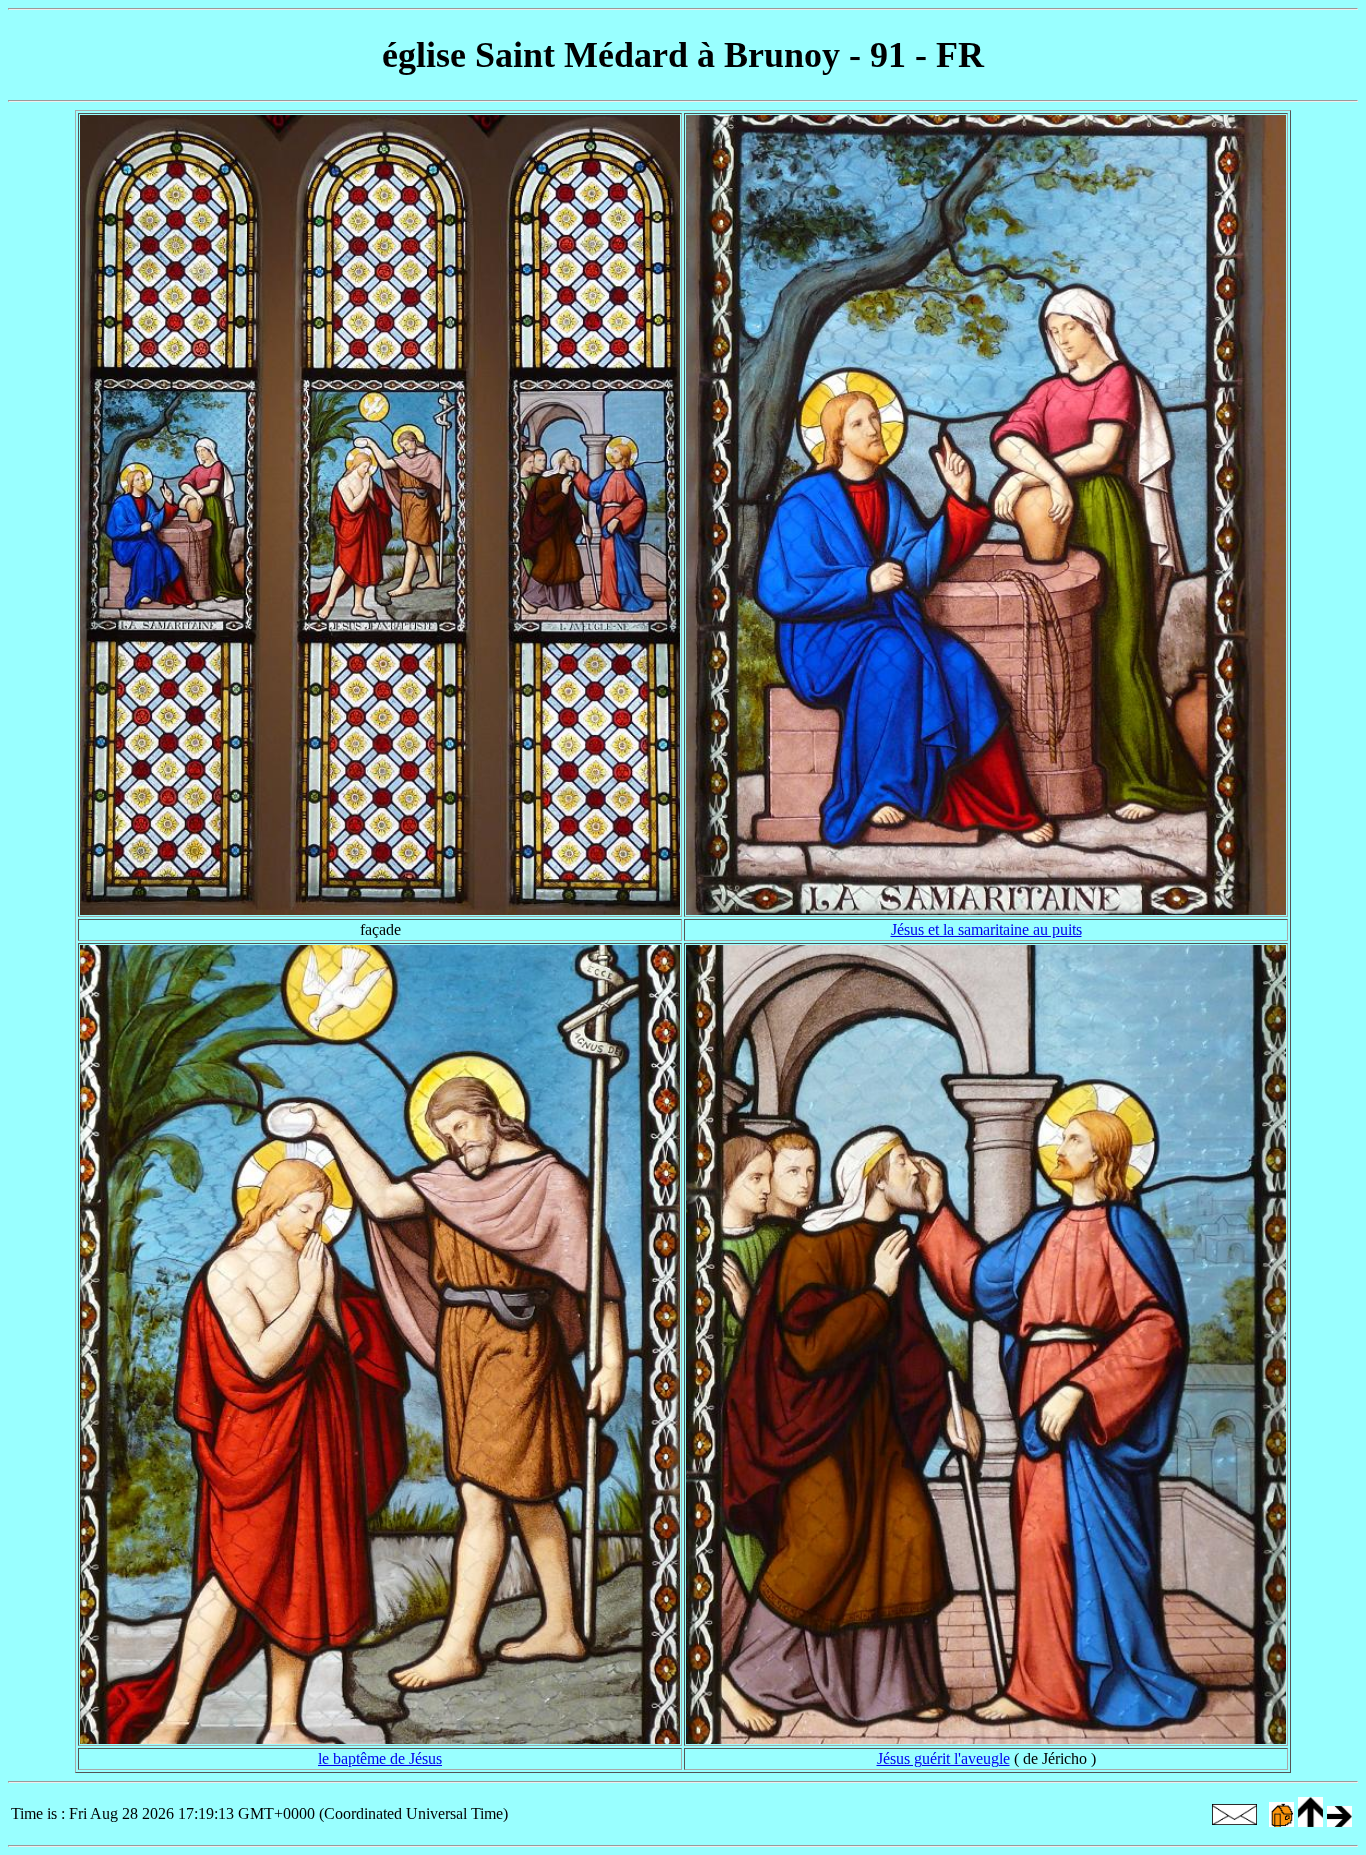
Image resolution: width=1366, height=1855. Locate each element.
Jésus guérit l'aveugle (943, 1758)
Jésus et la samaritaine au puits (986, 929)
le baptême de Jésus (380, 1758)
